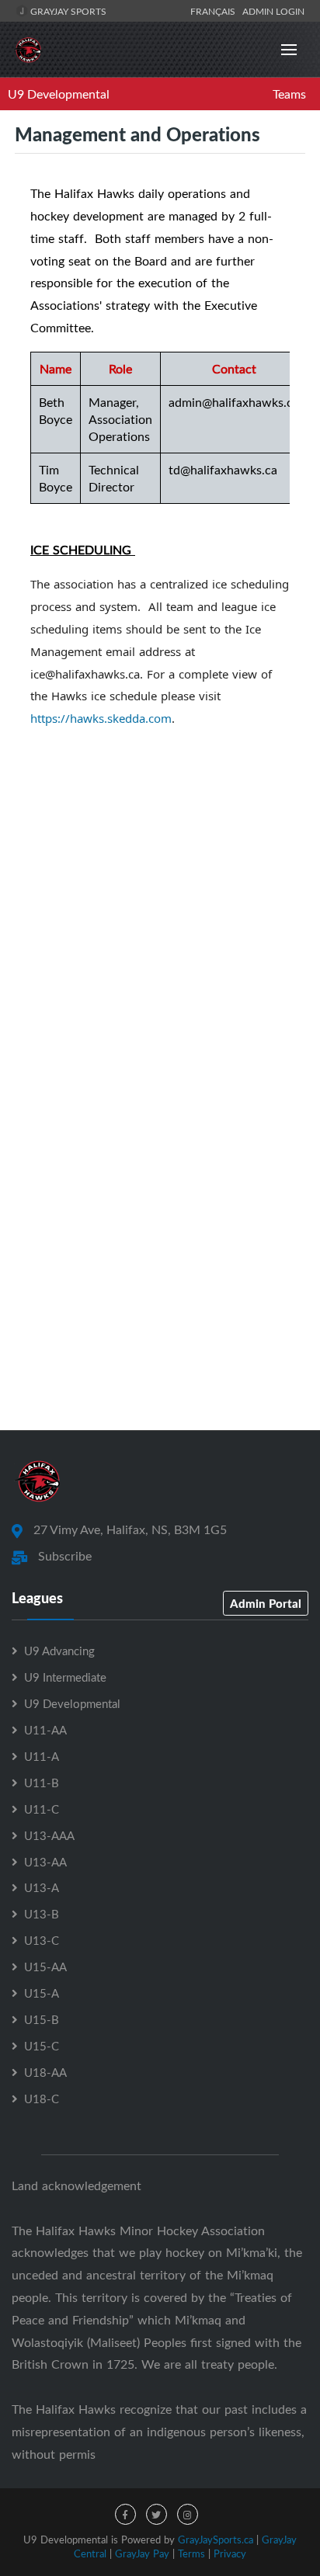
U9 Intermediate (65, 1677)
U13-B (42, 1914)
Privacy (230, 2553)
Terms (191, 2553)
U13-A (42, 1887)
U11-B (42, 1783)
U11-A (42, 1756)
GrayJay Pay (142, 2553)
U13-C (42, 1940)
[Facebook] (125, 2514)
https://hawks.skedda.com (101, 718)
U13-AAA (49, 1835)
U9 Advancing (59, 1651)
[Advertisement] (160, 1235)
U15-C (42, 2046)
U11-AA (45, 1730)
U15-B (42, 2019)
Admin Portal (266, 1603)
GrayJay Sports (67, 11)
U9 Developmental (59, 94)
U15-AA (45, 1967)
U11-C (42, 1809)
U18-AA (45, 2072)
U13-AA (45, 1862)
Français (215, 11)
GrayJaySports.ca (216, 2540)
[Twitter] (157, 2514)
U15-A (42, 1993)
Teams (289, 94)
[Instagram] (188, 2514)
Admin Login (273, 11)
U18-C (42, 2099)
